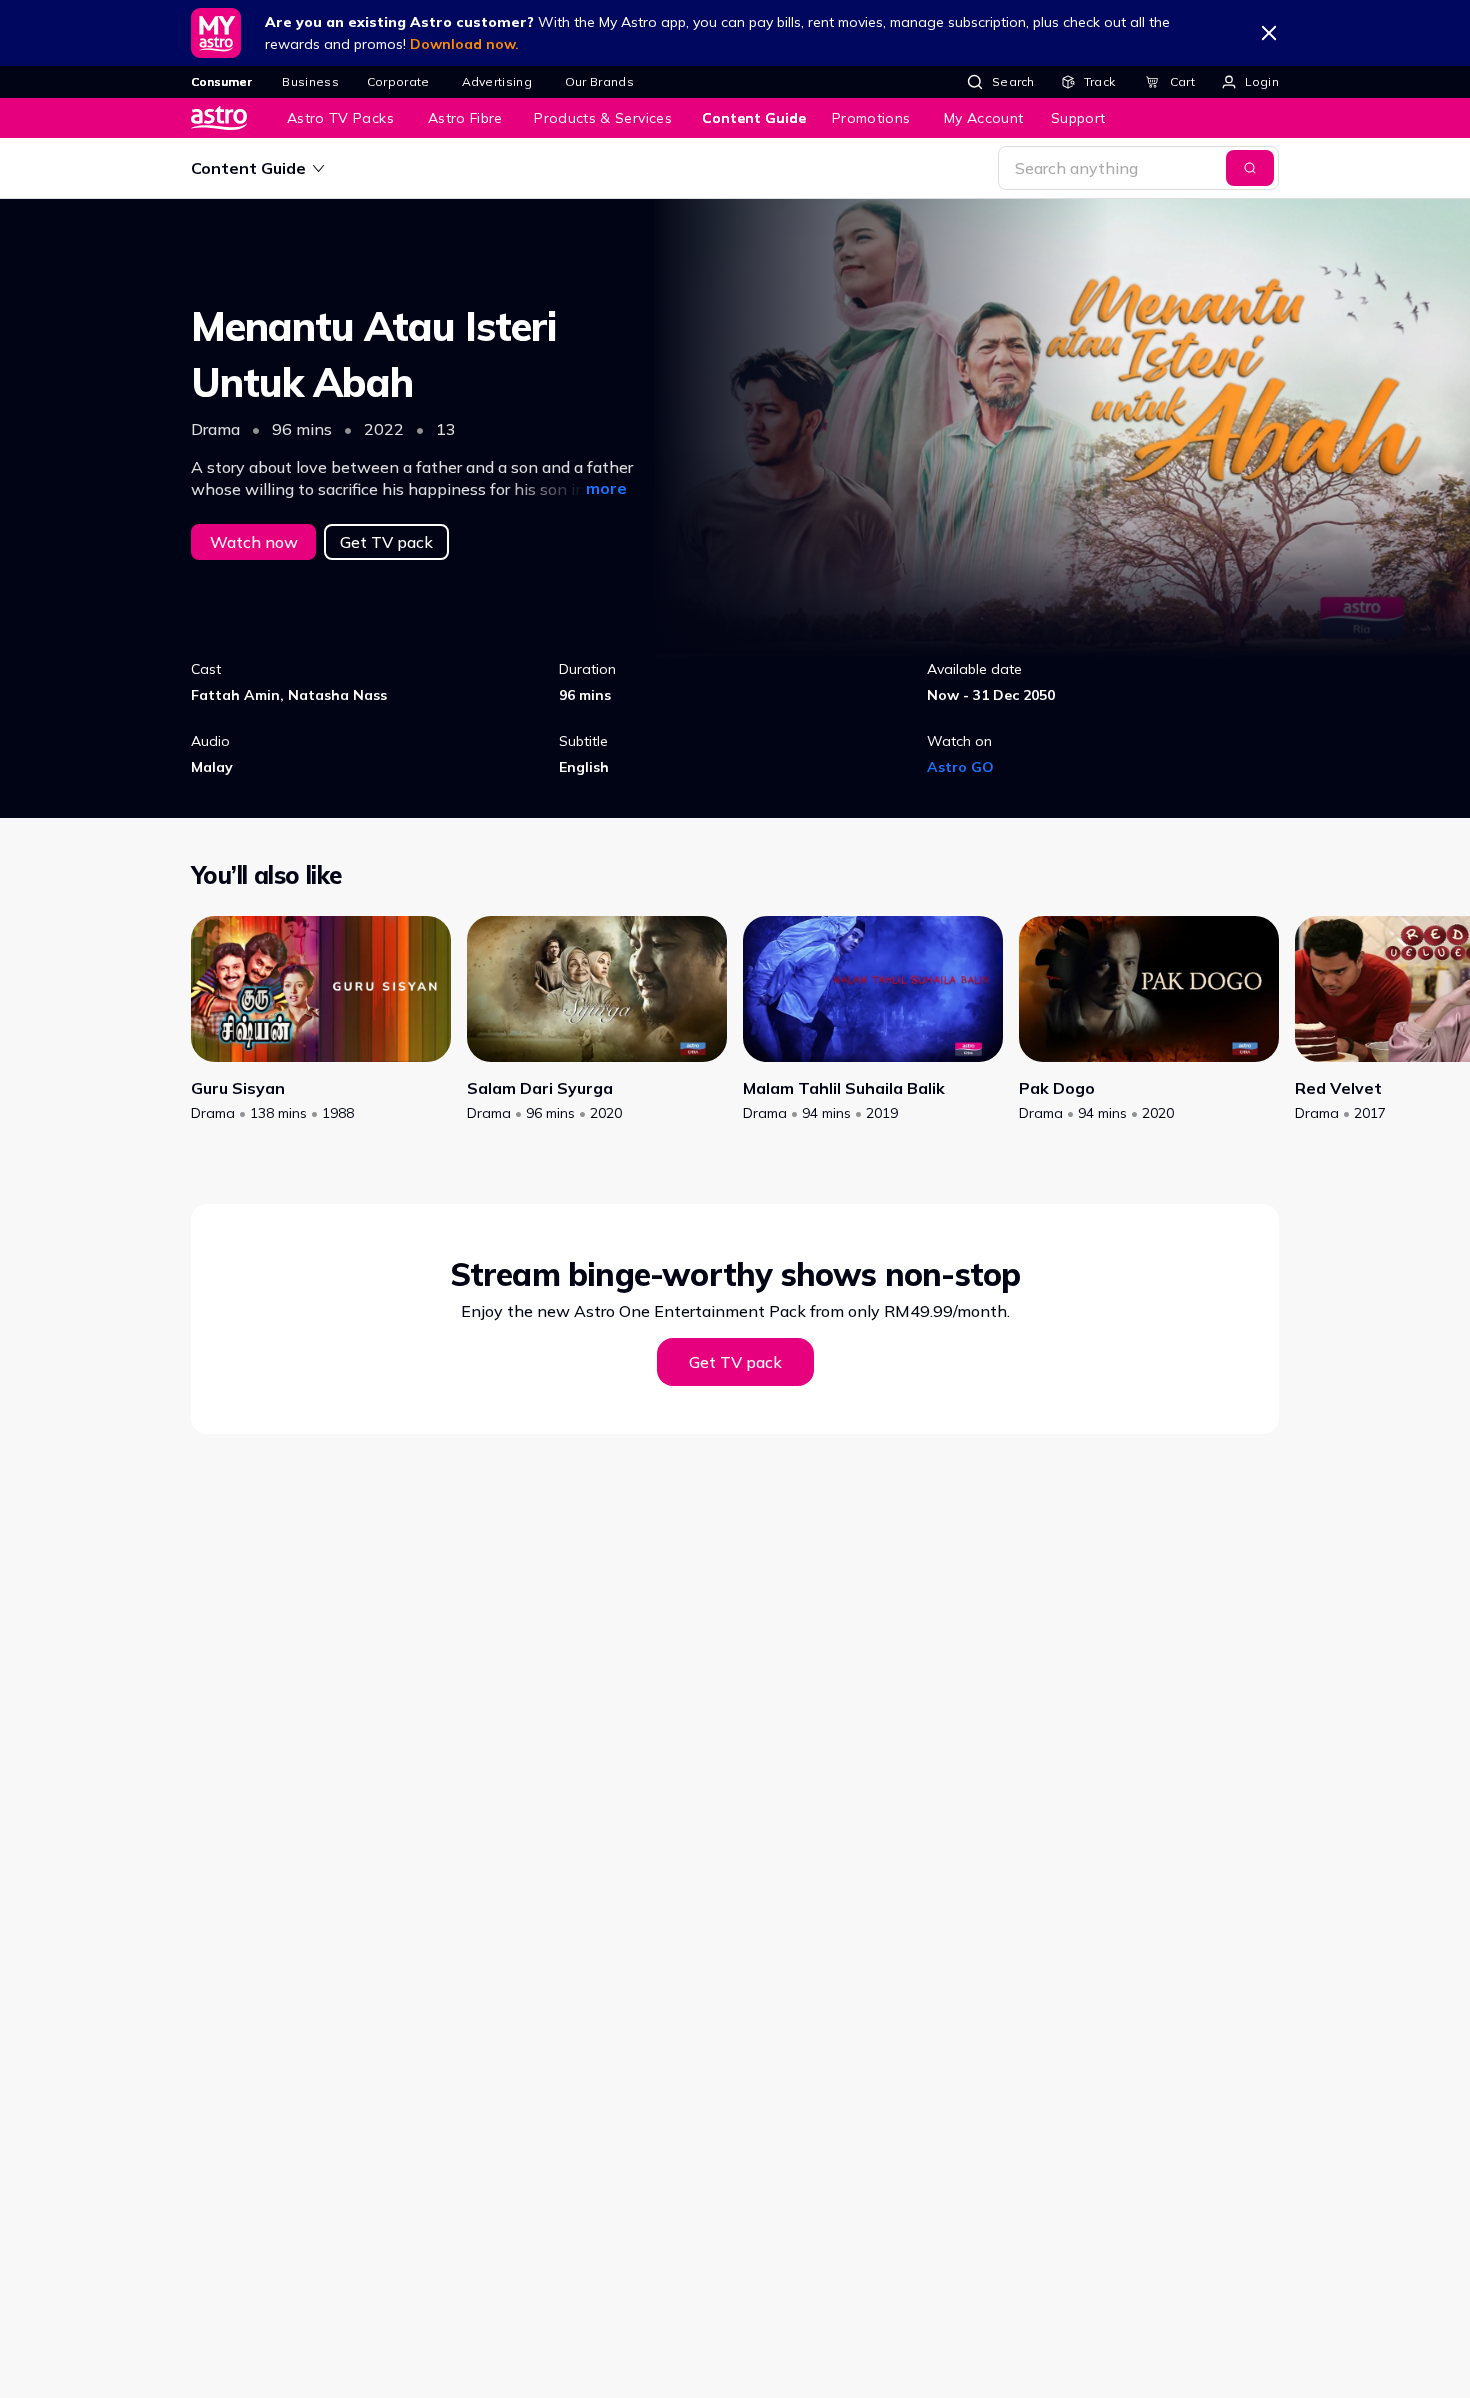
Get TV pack (386, 542)
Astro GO (960, 767)
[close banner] (1269, 33)
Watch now (254, 542)
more (606, 488)
